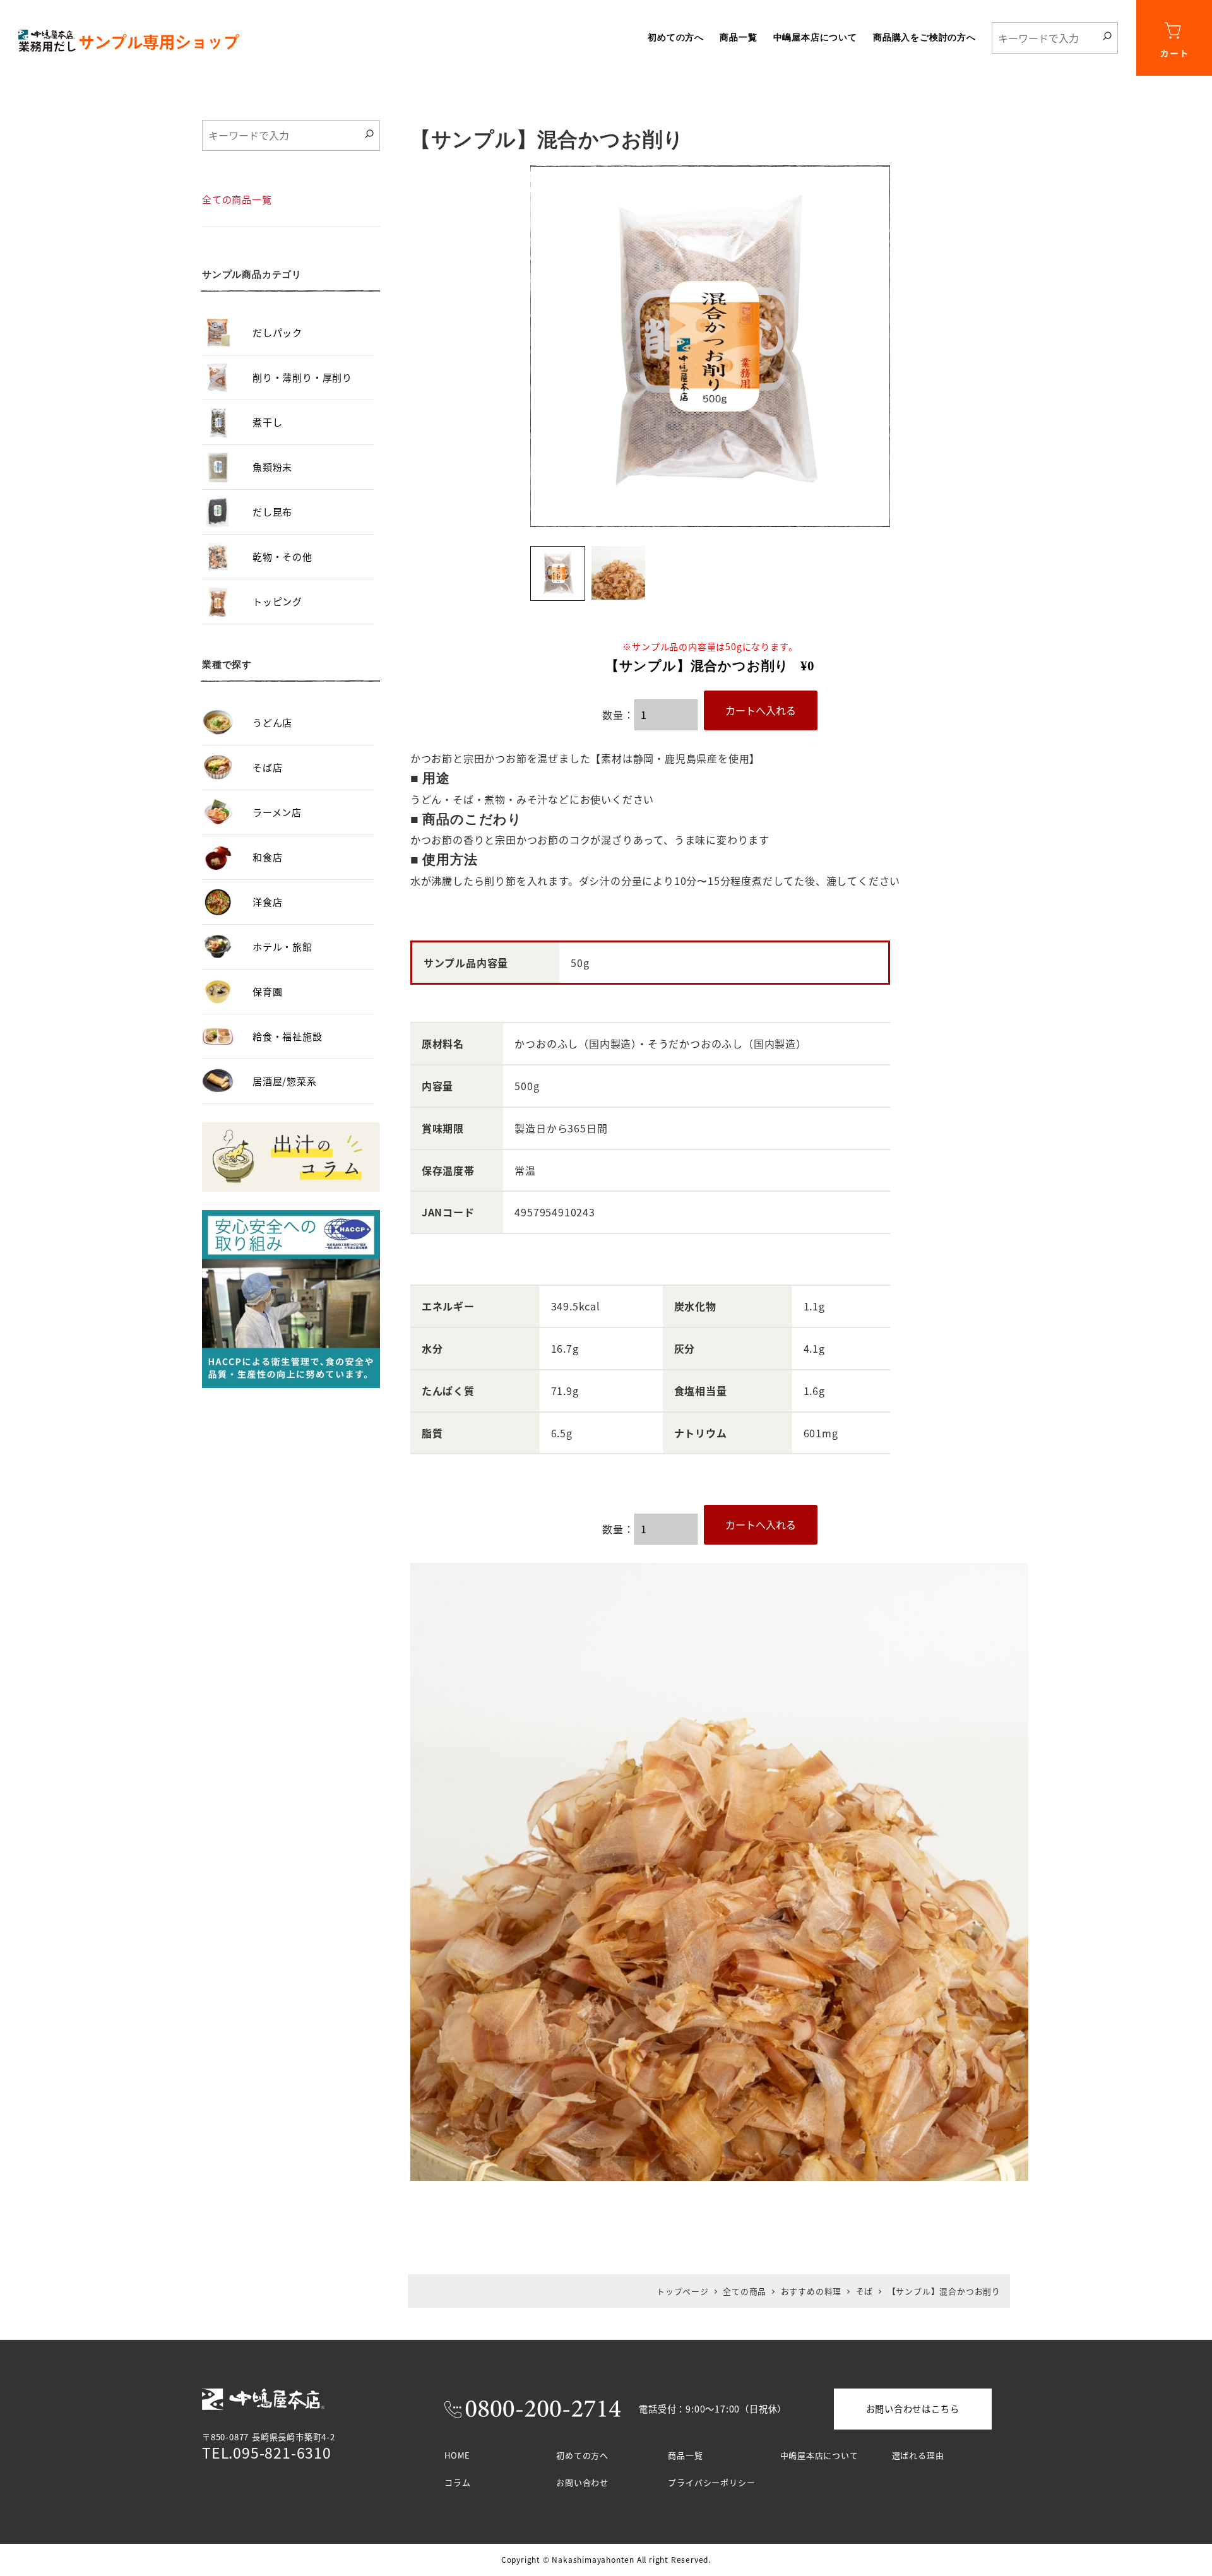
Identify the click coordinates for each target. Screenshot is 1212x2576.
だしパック (277, 332)
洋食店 (267, 902)
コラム (457, 2482)
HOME (457, 2455)
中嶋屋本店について (819, 2455)
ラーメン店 (277, 812)
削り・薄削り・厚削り (302, 377)
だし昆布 (272, 512)
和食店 (267, 857)
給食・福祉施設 (288, 1036)
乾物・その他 (282, 556)
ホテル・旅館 (282, 947)
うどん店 (272, 722)
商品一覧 (685, 2455)
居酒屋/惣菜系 (285, 1081)
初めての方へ (582, 2455)
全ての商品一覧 (237, 199)
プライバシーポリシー (711, 2482)
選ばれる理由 (918, 2455)
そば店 (267, 767)
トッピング (277, 601)
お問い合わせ (582, 2482)
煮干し (267, 422)
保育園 (267, 991)
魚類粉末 (272, 467)
